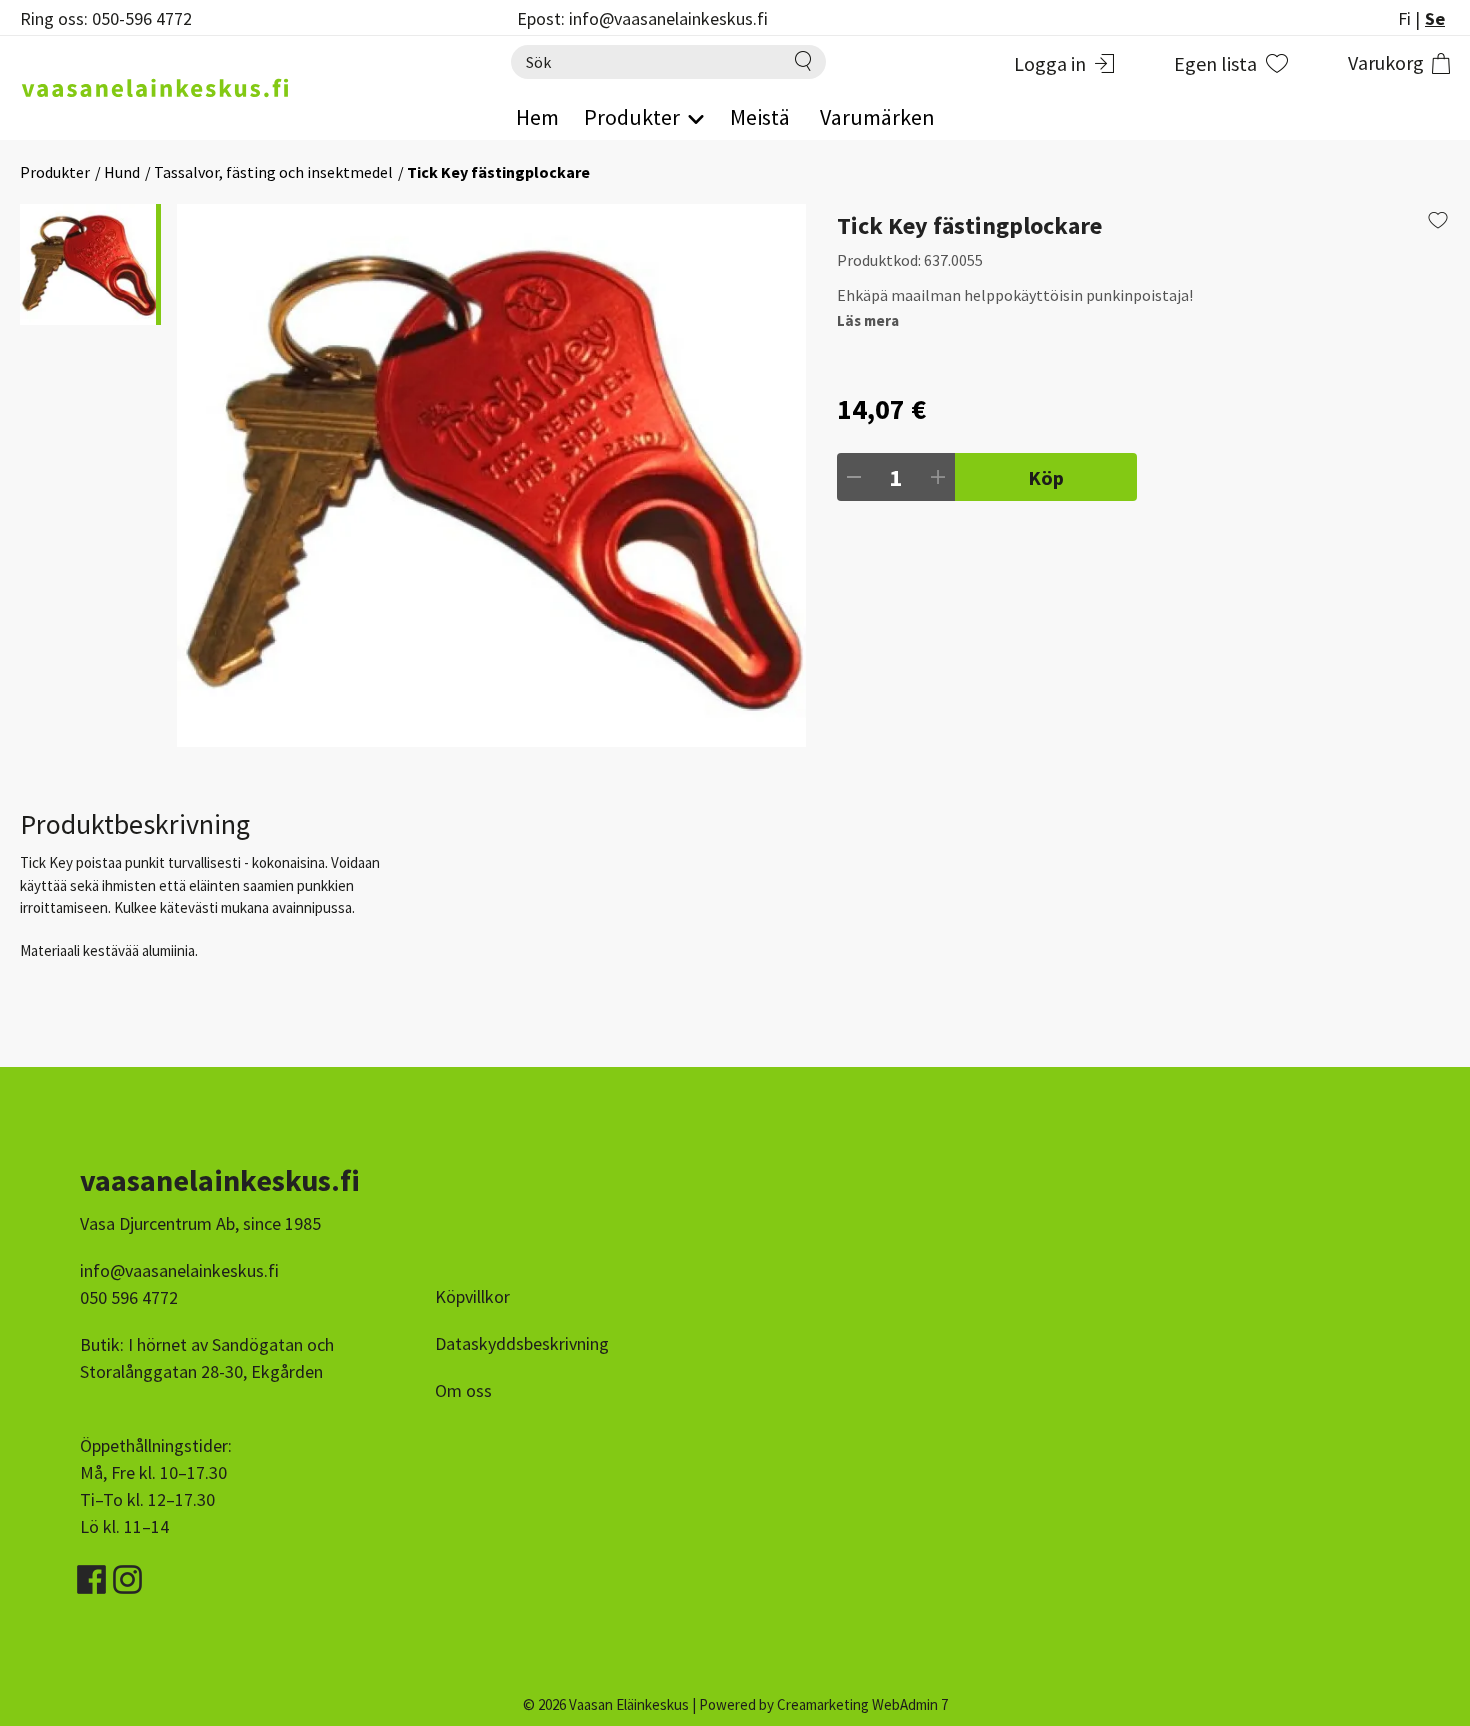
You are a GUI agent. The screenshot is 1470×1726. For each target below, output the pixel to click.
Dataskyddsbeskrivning (522, 1343)
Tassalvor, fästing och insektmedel (273, 172)
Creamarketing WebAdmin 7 (862, 1704)
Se (1435, 18)
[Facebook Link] (93, 1573)
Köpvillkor (472, 1296)
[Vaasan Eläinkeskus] (245, 87)
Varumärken (877, 117)
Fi (1404, 18)
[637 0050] (492, 475)
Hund (122, 172)
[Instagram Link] (127, 1573)
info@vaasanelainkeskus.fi (179, 1270)
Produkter (55, 172)
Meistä (760, 117)
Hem (537, 117)
